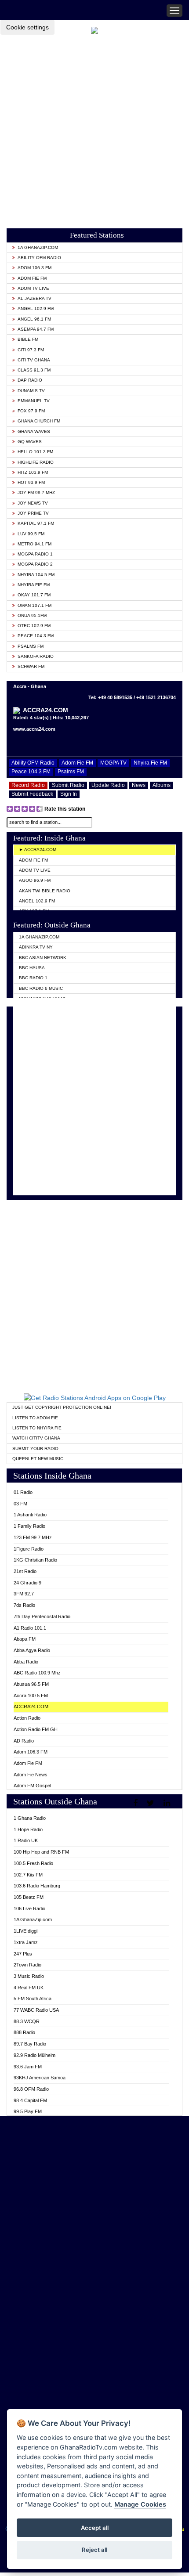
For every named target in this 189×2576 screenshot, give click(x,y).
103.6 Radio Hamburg (37, 1886)
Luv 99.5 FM (31, 534)
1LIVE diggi (25, 1931)
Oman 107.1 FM (35, 605)
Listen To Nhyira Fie (37, 1428)
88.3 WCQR (27, 2021)
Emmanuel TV (34, 401)
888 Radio (24, 2032)
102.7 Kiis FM (28, 1875)
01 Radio (23, 1492)
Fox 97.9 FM (31, 411)
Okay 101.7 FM (34, 595)
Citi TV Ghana (34, 360)
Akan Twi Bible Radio (45, 891)
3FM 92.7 (24, 1594)
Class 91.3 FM (34, 370)
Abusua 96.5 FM (31, 1684)
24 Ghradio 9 (27, 1583)
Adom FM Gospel (32, 1786)
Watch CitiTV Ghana (36, 1438)
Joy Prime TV (33, 513)
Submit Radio (68, 785)
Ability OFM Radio (39, 258)
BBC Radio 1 (33, 978)
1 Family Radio (29, 1526)
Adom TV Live (33, 288)
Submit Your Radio (35, 1449)
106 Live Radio (29, 1909)
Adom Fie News (31, 1775)
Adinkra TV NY (36, 947)
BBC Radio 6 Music (41, 988)
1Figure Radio (29, 1549)
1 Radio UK (26, 1840)
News (139, 785)
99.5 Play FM (28, 2111)
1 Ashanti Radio (30, 1515)
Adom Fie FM (32, 278)
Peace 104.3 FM (36, 636)
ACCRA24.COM (31, 1707)
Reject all (94, 2550)
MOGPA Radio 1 (35, 554)
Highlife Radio (36, 462)
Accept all (95, 2528)
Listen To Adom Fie (35, 1418)
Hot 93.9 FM (31, 482)
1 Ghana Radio (30, 1818)
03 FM (20, 1504)
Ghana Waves (34, 431)
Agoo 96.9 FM (35, 880)
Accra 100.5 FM (31, 1696)
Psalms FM (31, 646)
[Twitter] (152, 1803)
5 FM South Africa (33, 1999)
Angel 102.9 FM (36, 308)
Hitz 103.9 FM (33, 472)
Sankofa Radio (36, 656)
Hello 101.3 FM (35, 452)
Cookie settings (27, 27)
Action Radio (27, 1718)
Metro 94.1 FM (35, 544)
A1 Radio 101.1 (30, 1628)
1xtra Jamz (26, 1942)
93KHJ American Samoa (40, 2078)
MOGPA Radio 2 (35, 564)
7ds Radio (24, 1605)
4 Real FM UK (29, 1988)
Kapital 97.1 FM (36, 523)
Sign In (69, 794)
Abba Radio (26, 1662)
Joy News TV (33, 503)
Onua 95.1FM (32, 615)
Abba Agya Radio (32, 1650)
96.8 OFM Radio (31, 2089)
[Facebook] (136, 1803)
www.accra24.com (34, 729)
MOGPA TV (113, 763)
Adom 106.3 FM (35, 268)
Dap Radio (30, 380)
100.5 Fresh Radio (33, 1863)
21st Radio (25, 1571)
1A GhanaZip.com (38, 247)
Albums (162, 785)
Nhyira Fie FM (34, 585)
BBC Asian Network (43, 958)
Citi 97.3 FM (31, 350)
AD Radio (24, 1741)
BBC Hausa (32, 968)
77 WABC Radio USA (36, 2010)
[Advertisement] (94, 129)
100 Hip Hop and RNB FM (41, 1852)
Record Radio (28, 785)
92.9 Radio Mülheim (35, 2055)
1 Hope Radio (28, 1829)
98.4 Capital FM (30, 2100)
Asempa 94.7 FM (36, 329)
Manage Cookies (140, 2504)
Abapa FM (25, 1639)
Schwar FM (31, 666)
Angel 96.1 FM (34, 319)
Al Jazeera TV (35, 298)
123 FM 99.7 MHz (33, 1537)
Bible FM (28, 339)
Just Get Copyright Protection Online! (62, 1407)
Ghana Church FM (39, 421)
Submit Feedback (32, 794)
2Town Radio (27, 1965)
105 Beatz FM (29, 1897)
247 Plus (23, 1954)
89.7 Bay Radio (30, 2044)
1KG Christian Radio (35, 1560)
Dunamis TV (31, 391)
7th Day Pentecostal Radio (42, 1616)
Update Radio (108, 785)
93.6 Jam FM (28, 2067)
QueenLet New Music (38, 1459)
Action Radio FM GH (36, 1729)
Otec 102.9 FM (34, 626)
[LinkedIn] (168, 1803)
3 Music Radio (29, 1976)
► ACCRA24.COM (38, 850)
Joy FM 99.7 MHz (36, 492)
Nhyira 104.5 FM (36, 575)
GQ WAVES (30, 442)
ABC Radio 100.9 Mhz (37, 1673)
